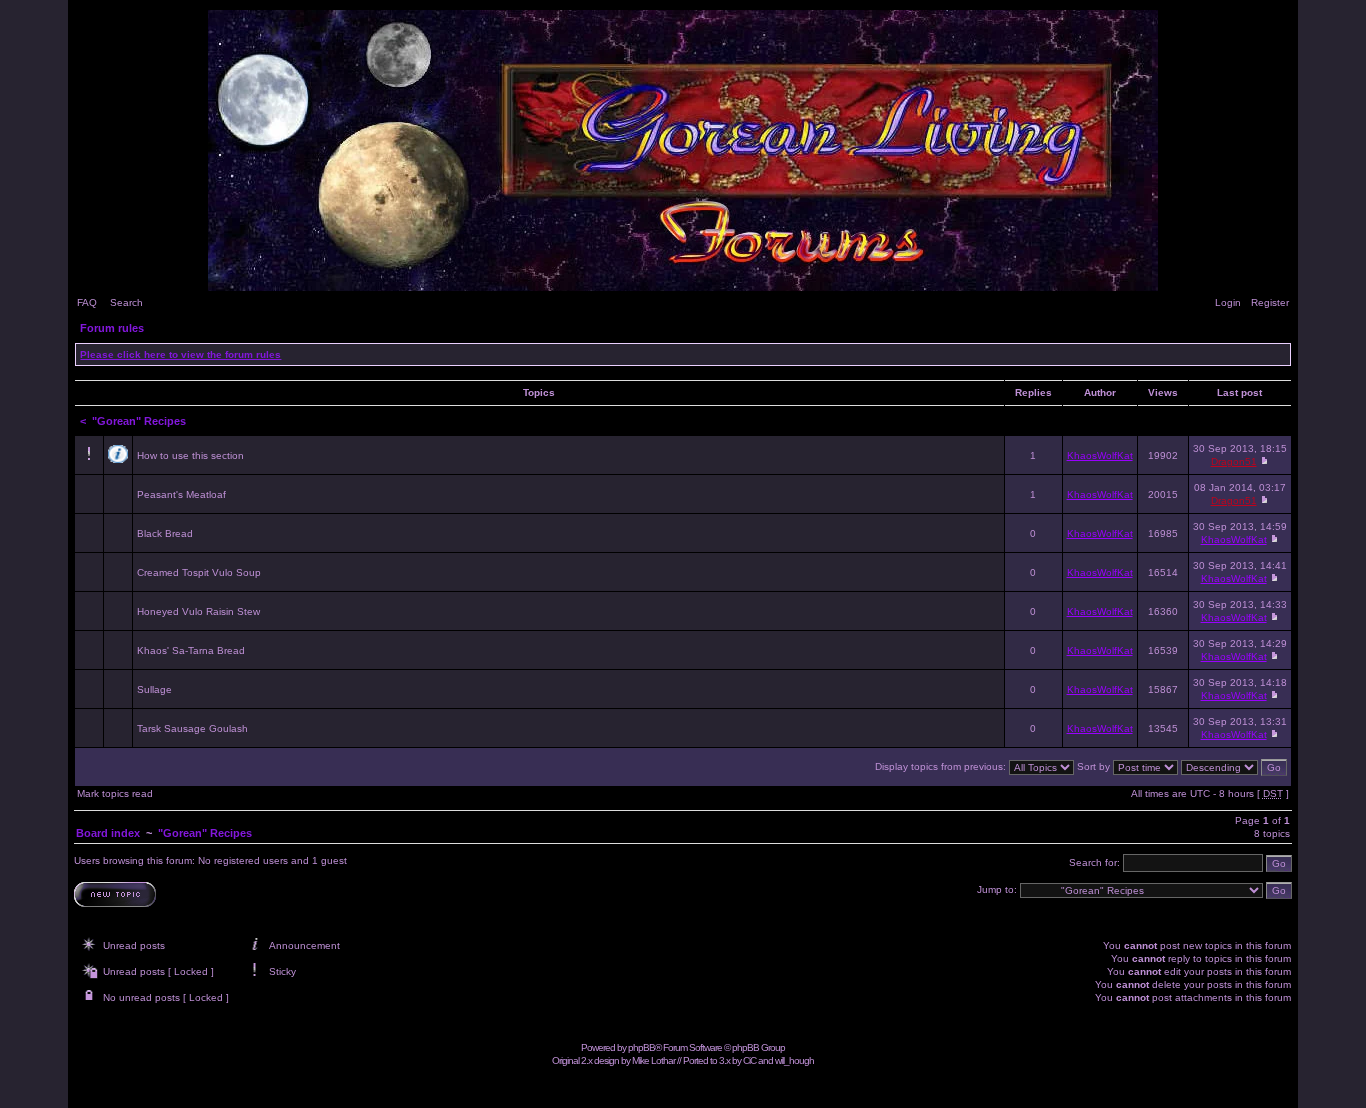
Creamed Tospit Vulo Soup (199, 572)
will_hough (794, 1060)
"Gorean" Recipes (139, 421)
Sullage (154, 689)
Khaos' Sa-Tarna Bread (191, 650)
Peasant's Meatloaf (181, 494)
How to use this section (190, 455)
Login (1228, 302)
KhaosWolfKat (1100, 455)
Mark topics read (115, 793)
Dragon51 (1234, 461)
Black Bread (165, 533)
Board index (108, 833)
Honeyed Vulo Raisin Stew (198, 611)
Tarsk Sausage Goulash (192, 728)
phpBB (641, 1047)
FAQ (87, 302)
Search (126, 302)
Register (1270, 302)
